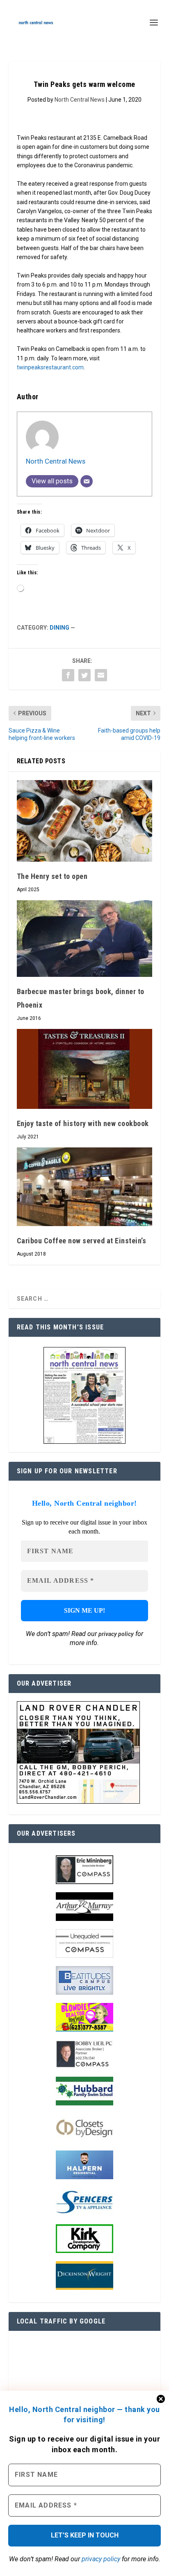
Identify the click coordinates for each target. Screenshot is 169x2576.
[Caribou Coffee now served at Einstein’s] (85, 1187)
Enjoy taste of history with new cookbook (83, 1123)
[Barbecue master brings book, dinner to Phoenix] (85, 939)
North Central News (80, 100)
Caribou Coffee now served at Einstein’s (82, 1241)
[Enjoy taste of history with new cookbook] (85, 1069)
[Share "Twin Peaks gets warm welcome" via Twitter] (84, 675)
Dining (59, 628)
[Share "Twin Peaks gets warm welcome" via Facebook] (68, 675)
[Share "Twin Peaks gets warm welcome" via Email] (101, 675)
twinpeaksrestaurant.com (50, 367)
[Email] (87, 481)
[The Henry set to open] (85, 821)
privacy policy (101, 2559)
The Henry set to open (52, 876)
